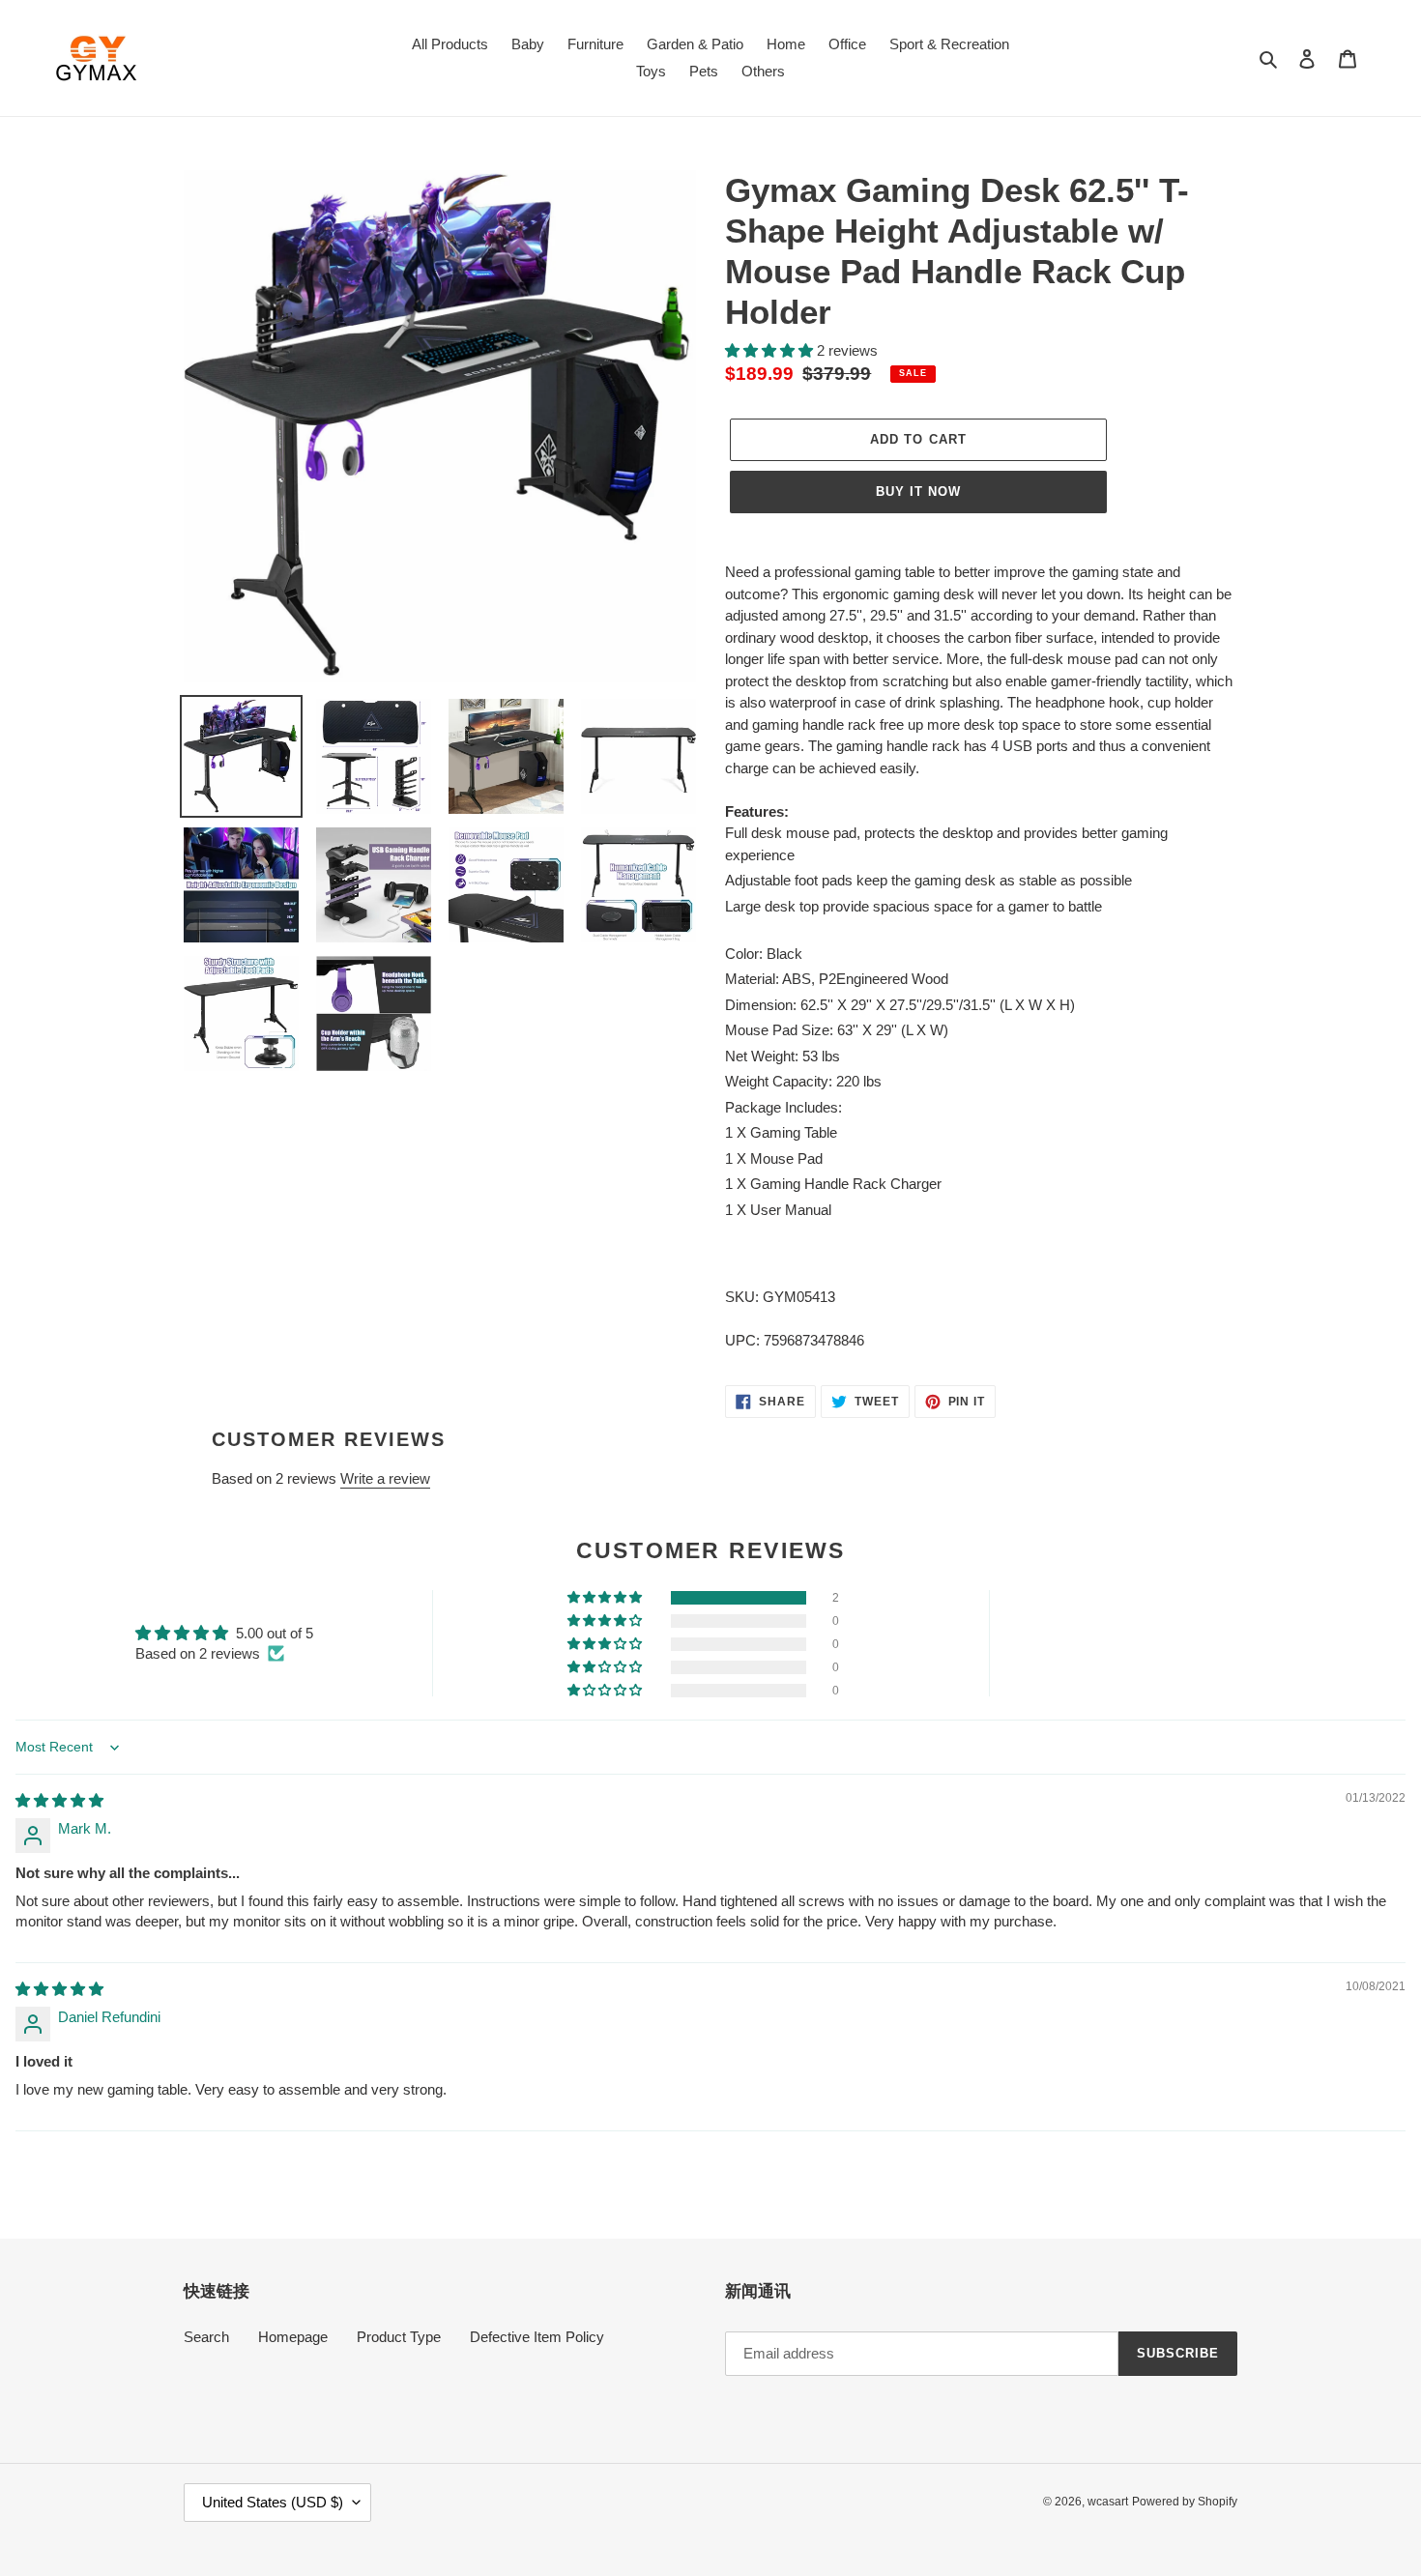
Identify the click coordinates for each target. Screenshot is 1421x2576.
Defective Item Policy (537, 2337)
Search (206, 2337)
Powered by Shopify (1185, 2502)
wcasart (1108, 2502)
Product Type (399, 2337)
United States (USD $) (273, 2502)
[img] (59, 1800)
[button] (771, 350)
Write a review (385, 1478)
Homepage (293, 2337)
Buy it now (918, 492)
